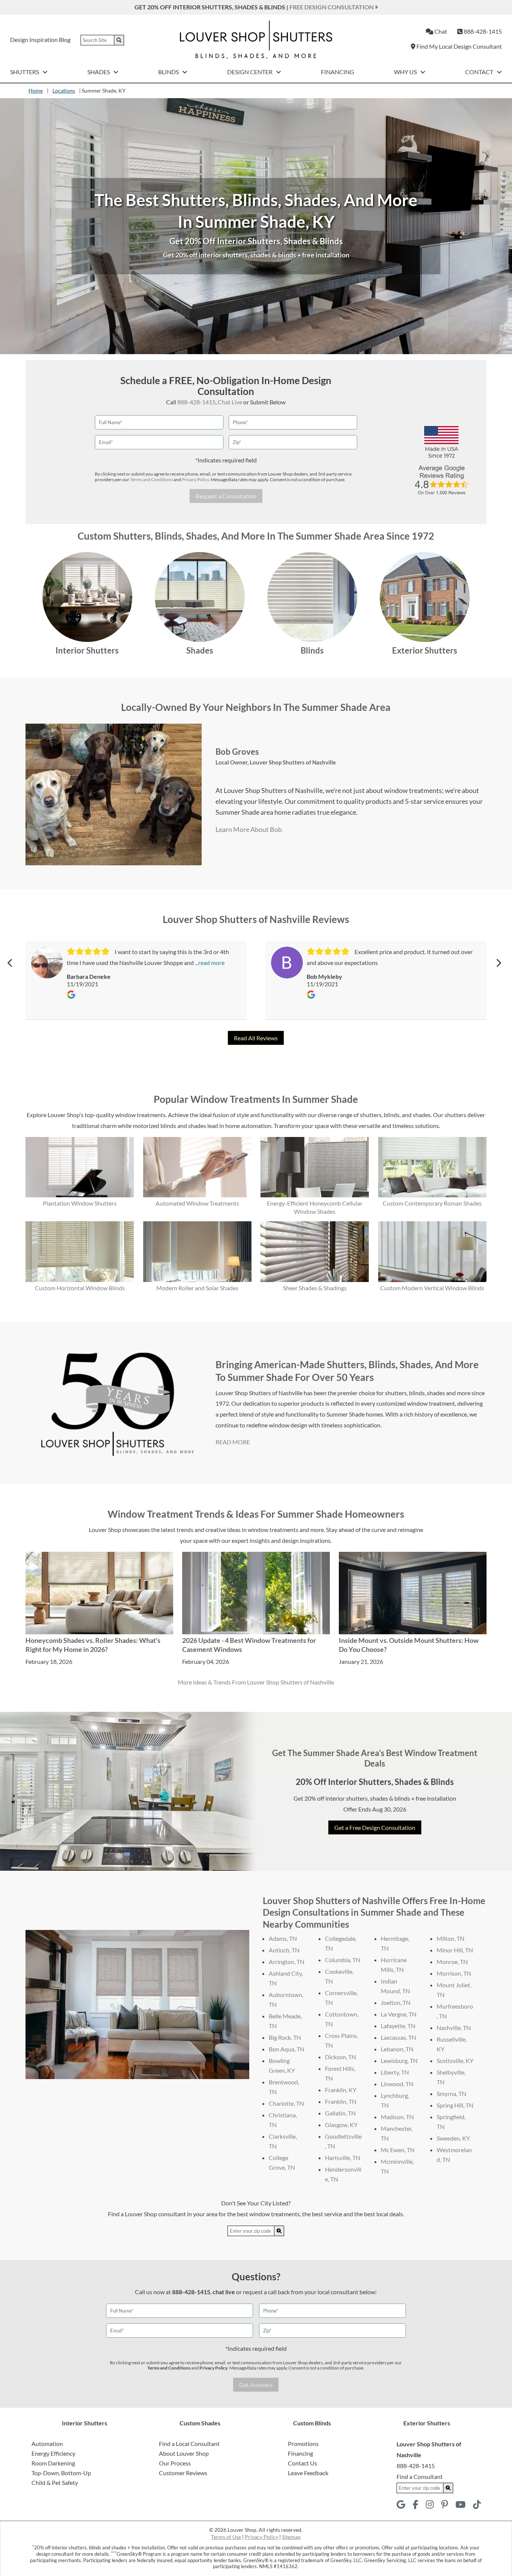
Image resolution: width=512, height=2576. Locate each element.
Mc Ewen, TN (398, 2150)
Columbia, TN (343, 1960)
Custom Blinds (312, 2423)
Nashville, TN (454, 2028)
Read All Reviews (256, 1038)
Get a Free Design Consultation (375, 1827)
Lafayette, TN (398, 2026)
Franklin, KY (341, 2090)
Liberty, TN (395, 2072)
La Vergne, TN (399, 2014)
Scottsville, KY (455, 2061)
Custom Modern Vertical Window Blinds (432, 1288)
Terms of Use (226, 2537)
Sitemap (291, 2537)
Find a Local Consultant (189, 2444)
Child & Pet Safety (55, 2483)
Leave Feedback (308, 2473)
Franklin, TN (341, 2101)
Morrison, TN (454, 1973)
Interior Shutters (87, 650)
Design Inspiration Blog (40, 40)
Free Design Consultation (332, 7)
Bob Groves (237, 752)
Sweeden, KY (453, 2138)
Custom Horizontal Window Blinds (80, 1288)
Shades (99, 72)
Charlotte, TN (286, 2103)
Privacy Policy (195, 479)
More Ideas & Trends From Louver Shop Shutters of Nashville (256, 1682)
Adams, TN (283, 1938)
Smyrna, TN (451, 2094)
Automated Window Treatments (197, 1203)
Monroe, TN (452, 1962)
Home (36, 91)
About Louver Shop (184, 2453)
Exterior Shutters (425, 650)
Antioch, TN (284, 1950)
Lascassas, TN (398, 2037)
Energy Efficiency (53, 2453)
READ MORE (233, 1442)
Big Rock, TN (285, 2037)
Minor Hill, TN (455, 1950)
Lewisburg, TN (399, 2061)
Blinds (169, 72)
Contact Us (302, 2463)
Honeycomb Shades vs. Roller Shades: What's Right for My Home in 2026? (93, 1645)
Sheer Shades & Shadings (315, 1288)
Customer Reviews (183, 2473)
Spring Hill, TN (455, 2105)
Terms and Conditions (151, 479)
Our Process (175, 2463)
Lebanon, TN (397, 2049)
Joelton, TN (396, 2002)
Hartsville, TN (343, 2158)
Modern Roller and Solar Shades (197, 1288)
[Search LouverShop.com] (279, 2231)
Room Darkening (53, 2463)
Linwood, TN (397, 2084)
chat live (224, 2292)
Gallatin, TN (340, 2113)
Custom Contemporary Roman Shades (432, 1203)
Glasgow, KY (341, 2125)
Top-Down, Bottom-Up (61, 2473)
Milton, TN (451, 1938)
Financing (338, 72)
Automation (47, 2444)
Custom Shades (200, 2423)
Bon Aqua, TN (287, 2049)
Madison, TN (397, 2117)
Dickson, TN (341, 2057)
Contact (480, 72)
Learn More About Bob (249, 829)
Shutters (25, 72)
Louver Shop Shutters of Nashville (293, 762)
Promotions (303, 2444)
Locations (64, 91)
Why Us (406, 72)
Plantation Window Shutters (80, 1203)
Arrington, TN (287, 1962)
